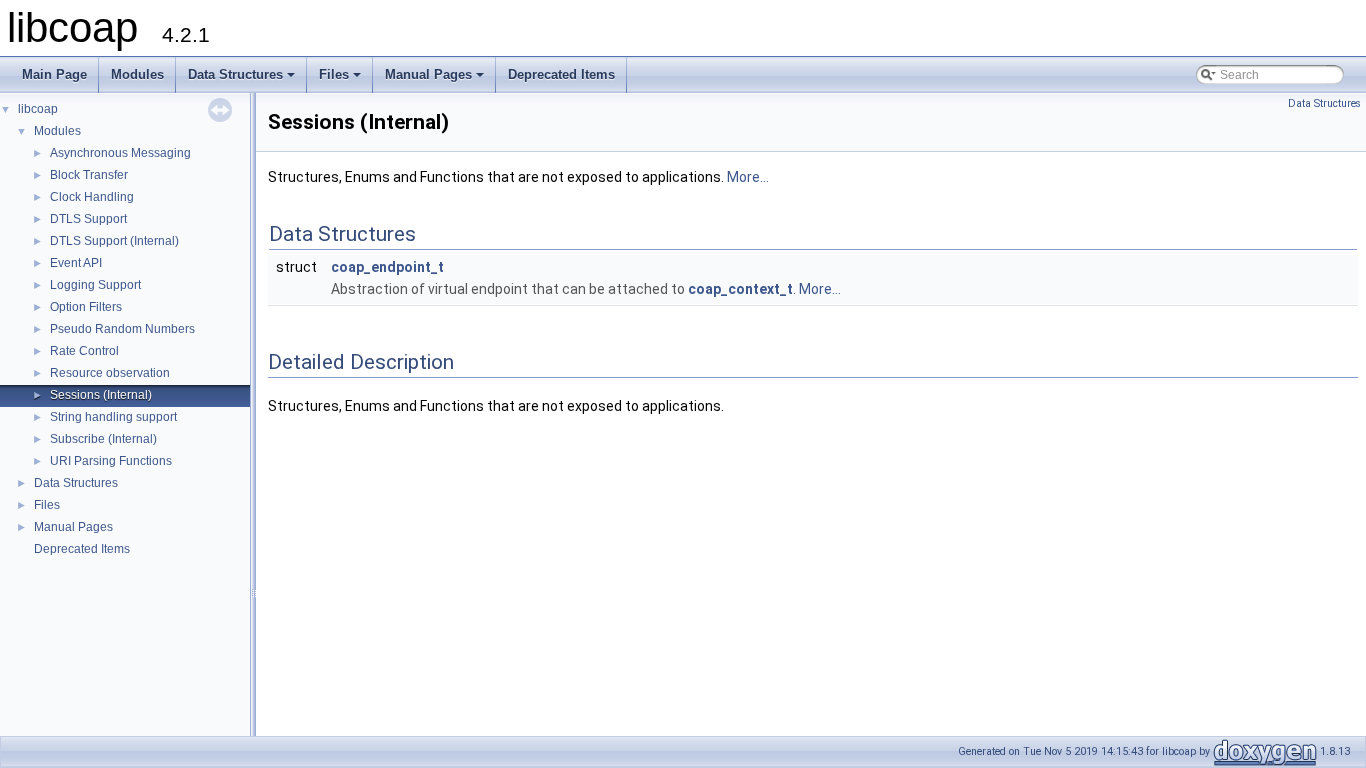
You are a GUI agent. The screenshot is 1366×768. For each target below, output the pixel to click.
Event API (76, 263)
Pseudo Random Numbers (122, 329)
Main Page (54, 74)
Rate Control (84, 351)
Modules (137, 74)
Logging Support (95, 285)
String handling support (113, 417)
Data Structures (243, 80)
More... (748, 177)
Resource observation (110, 373)
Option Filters (86, 307)
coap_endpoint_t (387, 267)
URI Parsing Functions (111, 461)
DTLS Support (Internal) (114, 241)
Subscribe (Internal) (103, 439)
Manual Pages (436, 80)
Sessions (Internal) (101, 395)
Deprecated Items (561, 74)
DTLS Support (88, 219)
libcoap (38, 109)
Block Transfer (89, 175)
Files (341, 80)
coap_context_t (740, 289)
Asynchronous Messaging (120, 153)
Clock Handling (92, 197)
